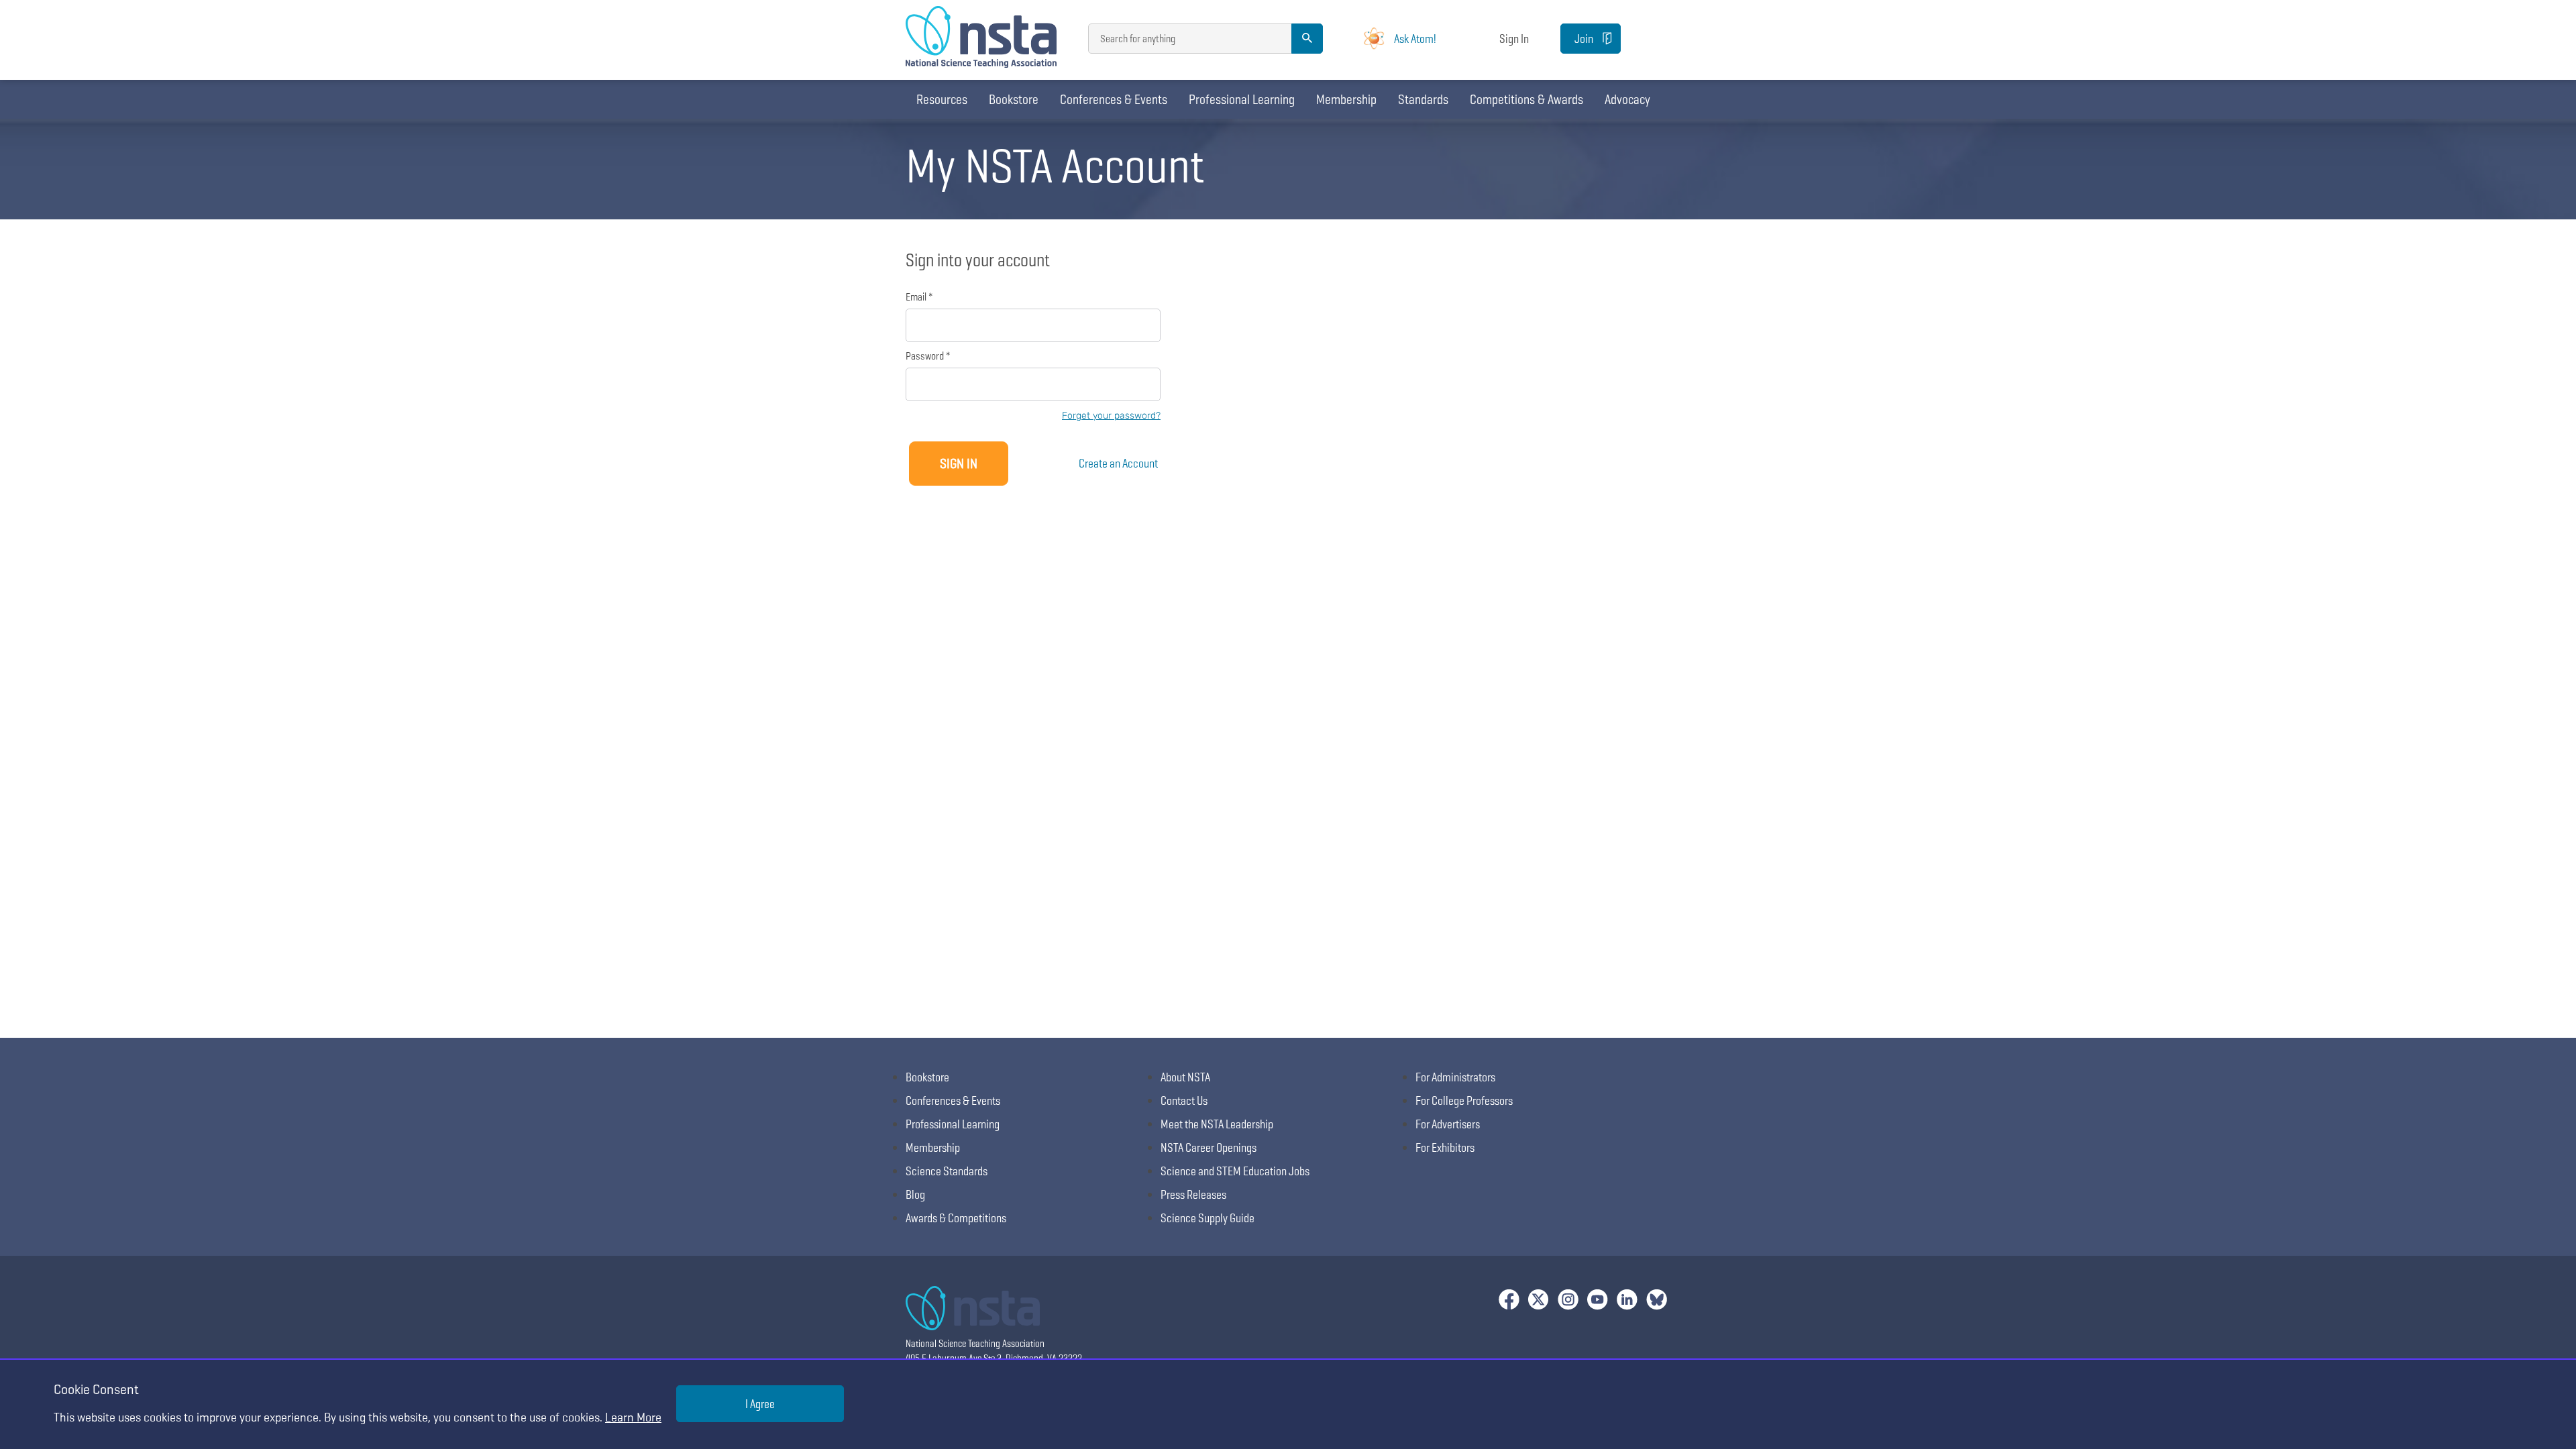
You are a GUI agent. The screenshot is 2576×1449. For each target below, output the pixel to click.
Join (1584, 39)
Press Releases (1193, 1194)
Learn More (633, 1417)
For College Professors (1464, 1101)
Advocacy (1627, 99)
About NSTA (1185, 1077)
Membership (1346, 99)
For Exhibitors (1445, 1147)
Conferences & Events (1114, 99)
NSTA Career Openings (1209, 1147)
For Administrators (1455, 1077)
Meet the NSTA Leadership (1217, 1124)
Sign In (1514, 39)
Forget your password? (1111, 416)
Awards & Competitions (956, 1218)
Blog (915, 1194)
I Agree (760, 1404)
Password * (928, 356)
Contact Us (1184, 1101)
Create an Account (1118, 463)
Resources (942, 99)
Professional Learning (1242, 99)
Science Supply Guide (1207, 1218)
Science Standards (947, 1171)
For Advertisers (1448, 1124)
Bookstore (1014, 99)
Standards (1423, 99)
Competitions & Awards (1526, 99)
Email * (919, 297)
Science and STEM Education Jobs (1235, 1171)
